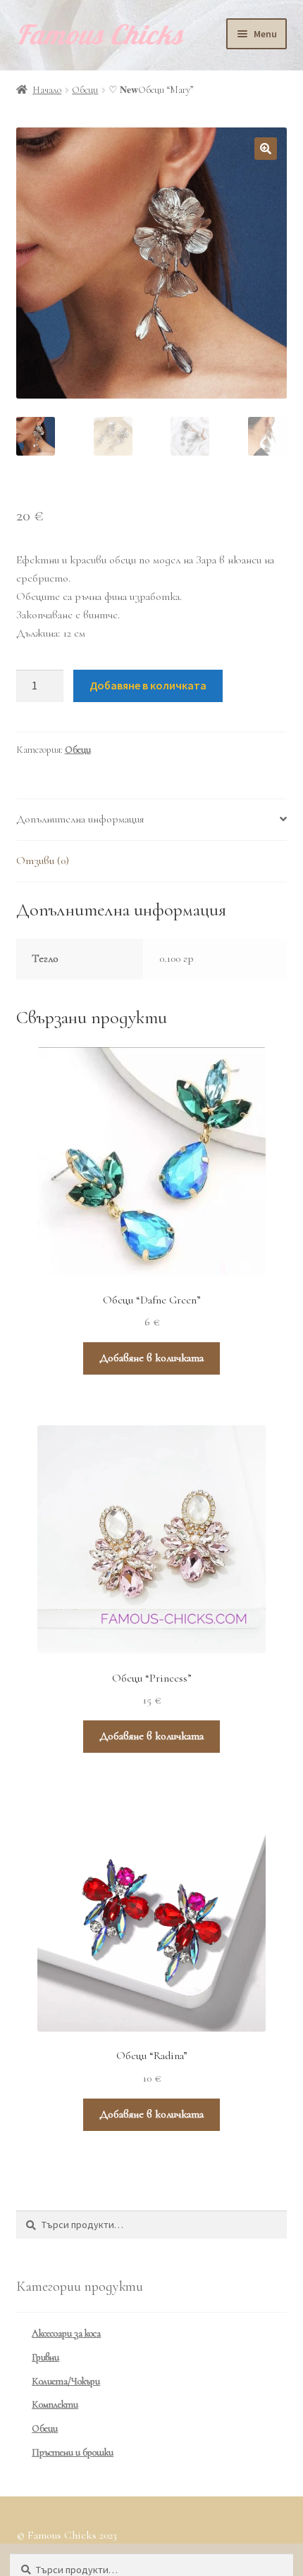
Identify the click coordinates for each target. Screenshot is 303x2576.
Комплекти (55, 2405)
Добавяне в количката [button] (151, 1358)
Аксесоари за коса (66, 2333)
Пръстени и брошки (73, 2452)
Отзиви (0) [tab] (43, 861)
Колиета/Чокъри (66, 2381)
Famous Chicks (100, 35)
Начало (47, 90)
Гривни (45, 2357)
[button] (266, 149)
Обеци (85, 90)
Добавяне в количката (148, 685)
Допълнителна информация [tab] (80, 819)
